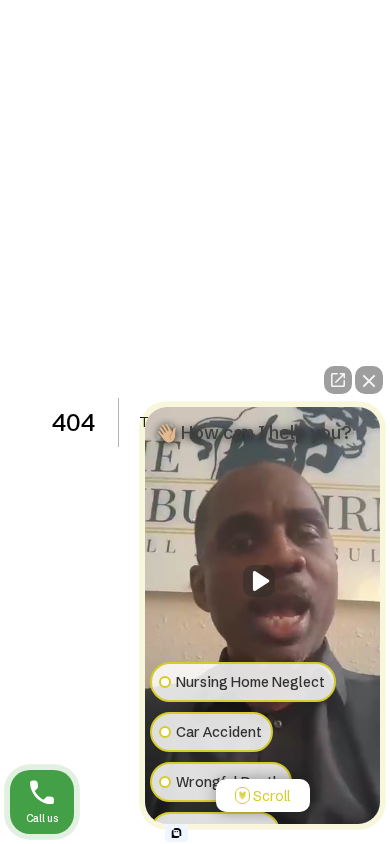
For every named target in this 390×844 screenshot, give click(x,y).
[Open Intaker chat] (176, 833)
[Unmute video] (263, 581)
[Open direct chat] (338, 380)
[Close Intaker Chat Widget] (369, 380)
